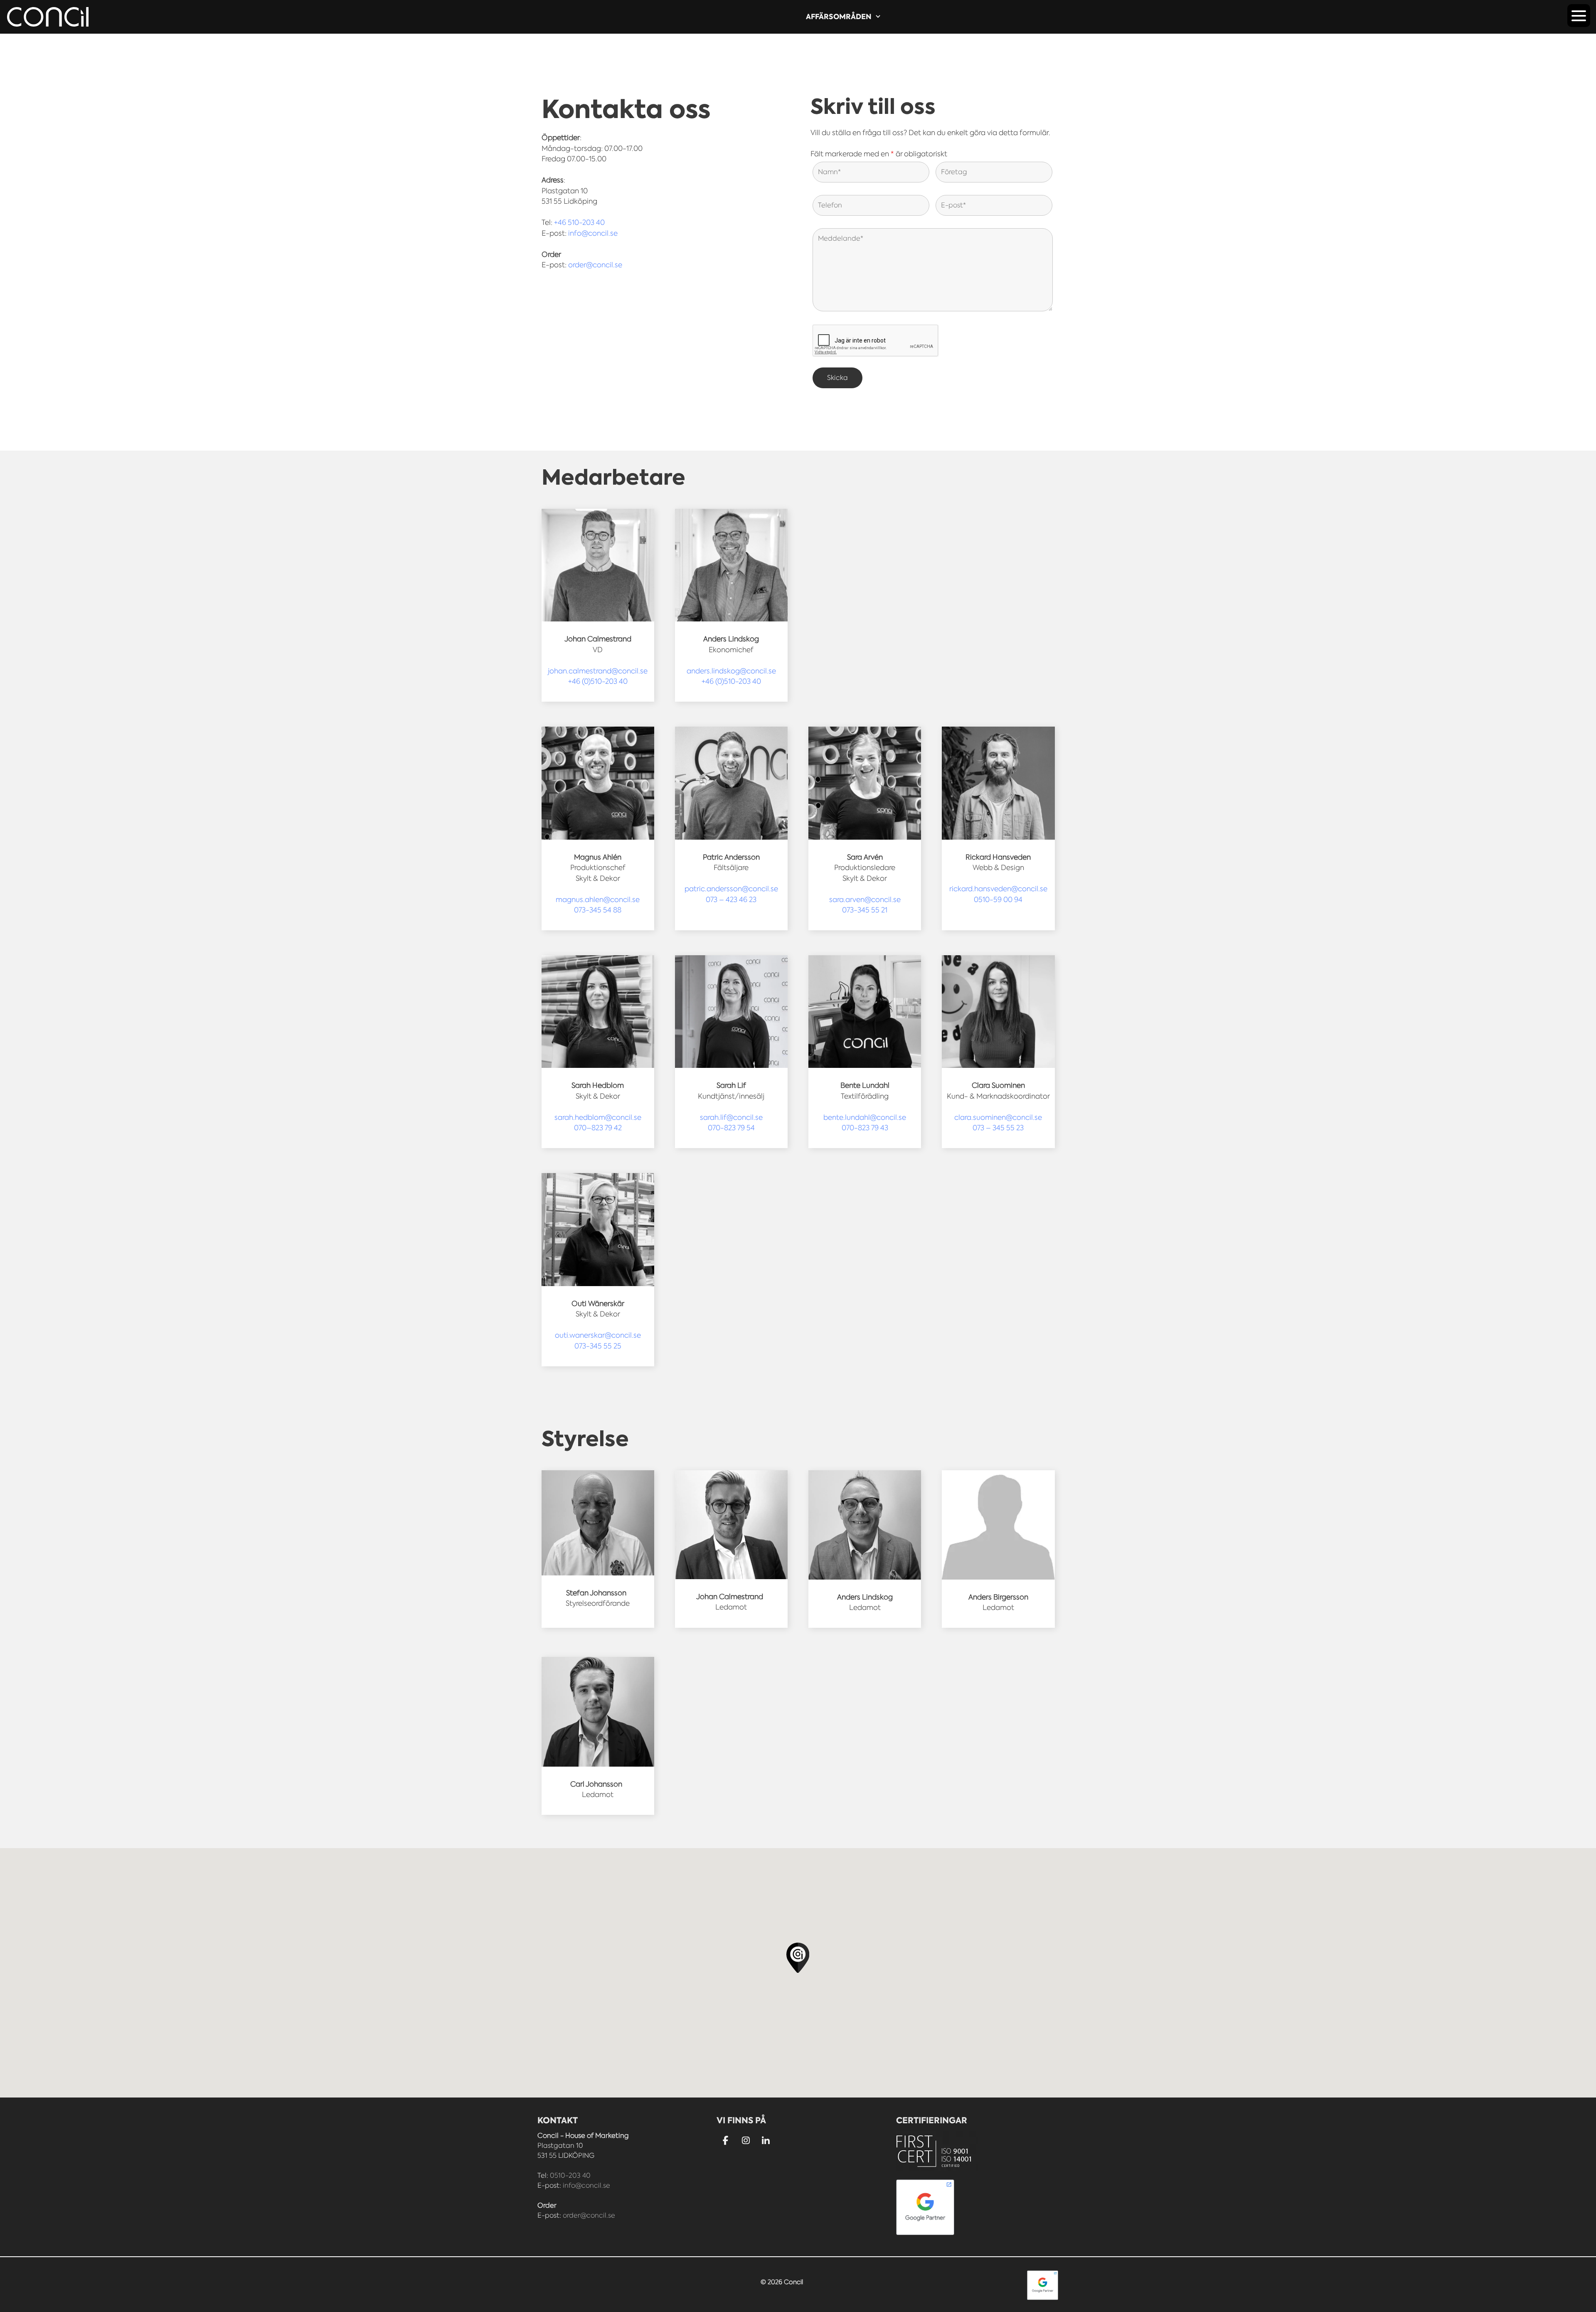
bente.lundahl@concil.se (865, 1117)
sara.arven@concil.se (865, 900)
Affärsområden (839, 17)
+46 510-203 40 (579, 222)
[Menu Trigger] (1579, 16)
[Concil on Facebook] (725, 2141)
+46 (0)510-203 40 (598, 681)
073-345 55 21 (865, 910)
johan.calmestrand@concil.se (598, 671)
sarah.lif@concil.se (731, 1117)
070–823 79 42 (598, 1128)
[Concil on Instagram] (746, 2141)
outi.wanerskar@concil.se (598, 1335)
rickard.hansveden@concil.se (998, 889)
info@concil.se (593, 233)
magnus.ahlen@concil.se (598, 900)
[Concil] (48, 17)
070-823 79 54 (731, 1128)
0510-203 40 (570, 2175)
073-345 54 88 (598, 910)
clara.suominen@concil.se (998, 1117)
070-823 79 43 (865, 1128)
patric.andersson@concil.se (731, 889)
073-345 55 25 (598, 1346)
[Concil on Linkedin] (766, 2141)
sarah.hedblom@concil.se (598, 1117)
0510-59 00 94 (998, 900)
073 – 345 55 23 (998, 1128)
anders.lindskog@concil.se (731, 671)
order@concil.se (595, 265)
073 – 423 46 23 (731, 900)
